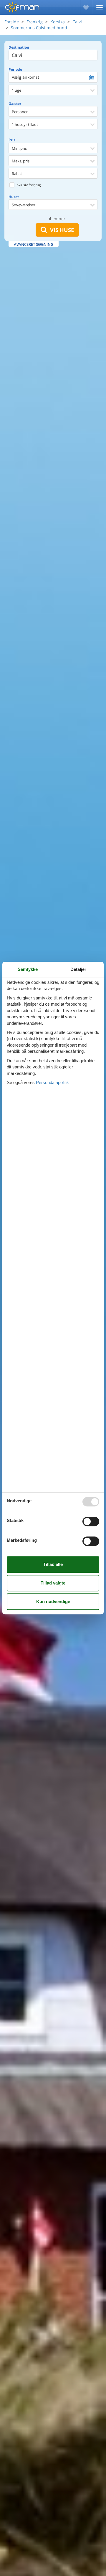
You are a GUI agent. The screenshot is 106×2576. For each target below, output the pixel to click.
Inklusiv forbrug (28, 185)
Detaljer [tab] (78, 969)
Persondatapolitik (52, 1082)
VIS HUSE (61, 230)
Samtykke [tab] (28, 969)
